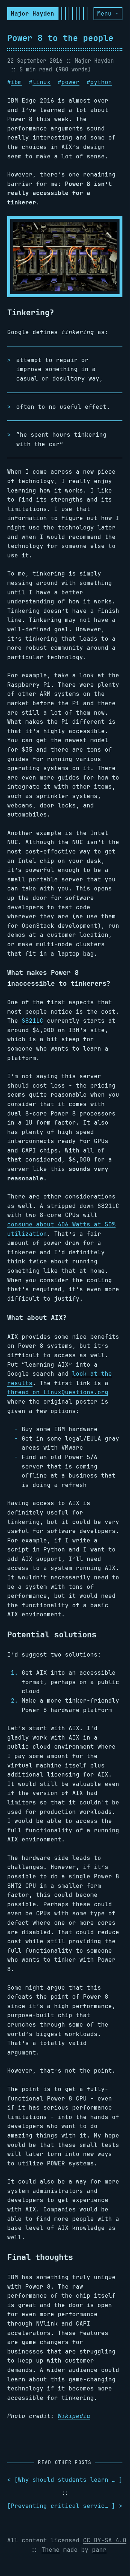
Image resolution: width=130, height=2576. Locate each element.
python (101, 82)
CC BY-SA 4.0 (105, 2540)
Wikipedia (74, 2416)
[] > (65, 2506)
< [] (65, 2480)
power (70, 82)
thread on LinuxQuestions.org (58, 1392)
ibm (16, 82)
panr (99, 2550)
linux (42, 82)
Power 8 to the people (60, 38)
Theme (51, 2550)
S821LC (32, 1021)
